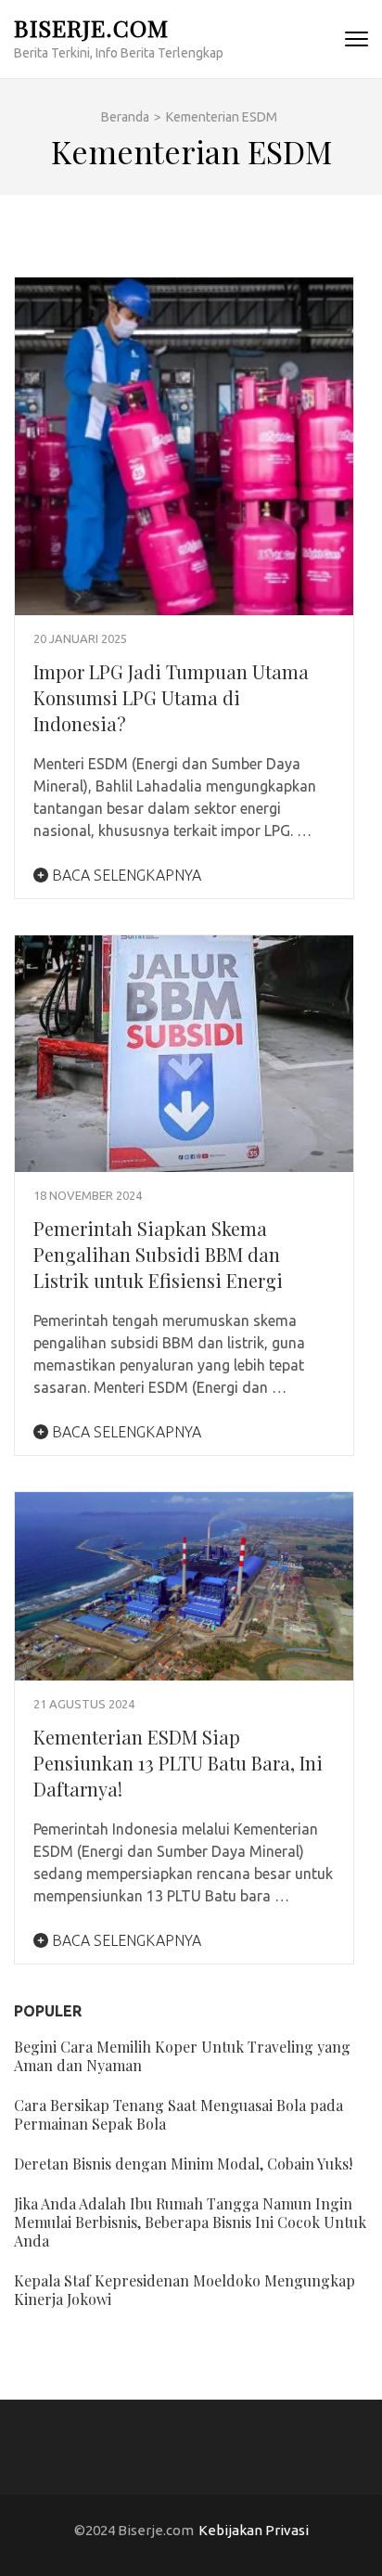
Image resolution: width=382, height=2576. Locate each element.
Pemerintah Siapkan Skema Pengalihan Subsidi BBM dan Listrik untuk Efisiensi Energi (158, 1254)
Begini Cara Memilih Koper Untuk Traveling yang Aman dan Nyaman (182, 2056)
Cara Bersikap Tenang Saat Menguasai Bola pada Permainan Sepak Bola (178, 2114)
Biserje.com (91, 27)
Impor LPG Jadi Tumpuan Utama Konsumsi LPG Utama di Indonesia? (171, 697)
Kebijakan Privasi (254, 2530)
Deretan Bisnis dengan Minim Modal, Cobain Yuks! (183, 2164)
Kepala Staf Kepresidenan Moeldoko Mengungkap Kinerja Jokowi (185, 2290)
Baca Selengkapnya (125, 875)
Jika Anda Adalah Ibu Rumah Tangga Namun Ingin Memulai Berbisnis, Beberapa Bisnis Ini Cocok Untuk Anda (190, 2222)
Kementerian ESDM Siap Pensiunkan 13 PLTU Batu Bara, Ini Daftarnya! (178, 1763)
